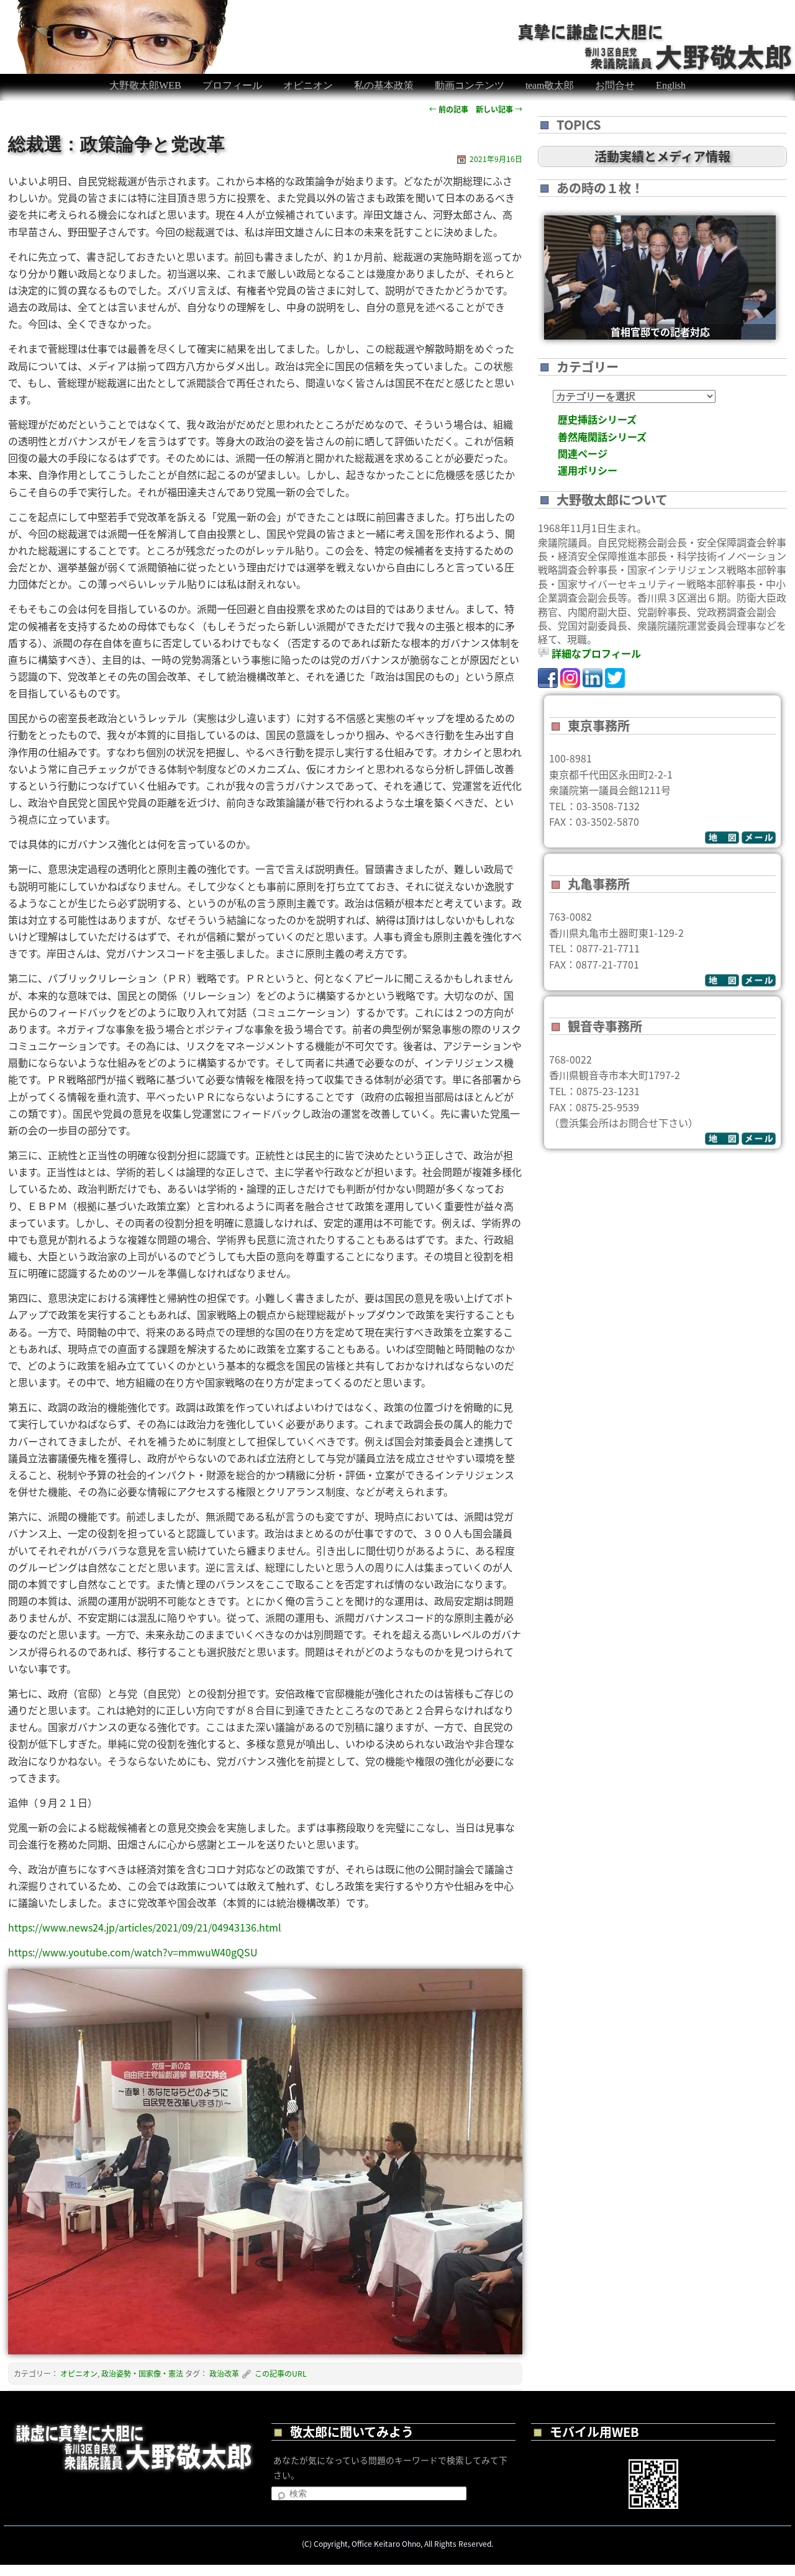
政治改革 (224, 2373)
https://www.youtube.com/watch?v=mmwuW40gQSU (133, 1952)
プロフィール (232, 85)
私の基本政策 (384, 85)
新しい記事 (499, 109)
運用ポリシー (588, 470)
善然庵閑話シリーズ (602, 436)
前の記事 (449, 109)
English (671, 85)
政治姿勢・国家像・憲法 (142, 2373)
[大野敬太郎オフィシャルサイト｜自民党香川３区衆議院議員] (656, 30)
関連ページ (583, 453)
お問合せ (615, 85)
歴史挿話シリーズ (597, 419)
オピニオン (308, 85)
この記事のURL (281, 2373)
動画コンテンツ (470, 85)
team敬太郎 (550, 85)
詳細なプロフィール (596, 653)
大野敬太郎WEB (145, 85)
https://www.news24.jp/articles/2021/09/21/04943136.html (145, 1927)
